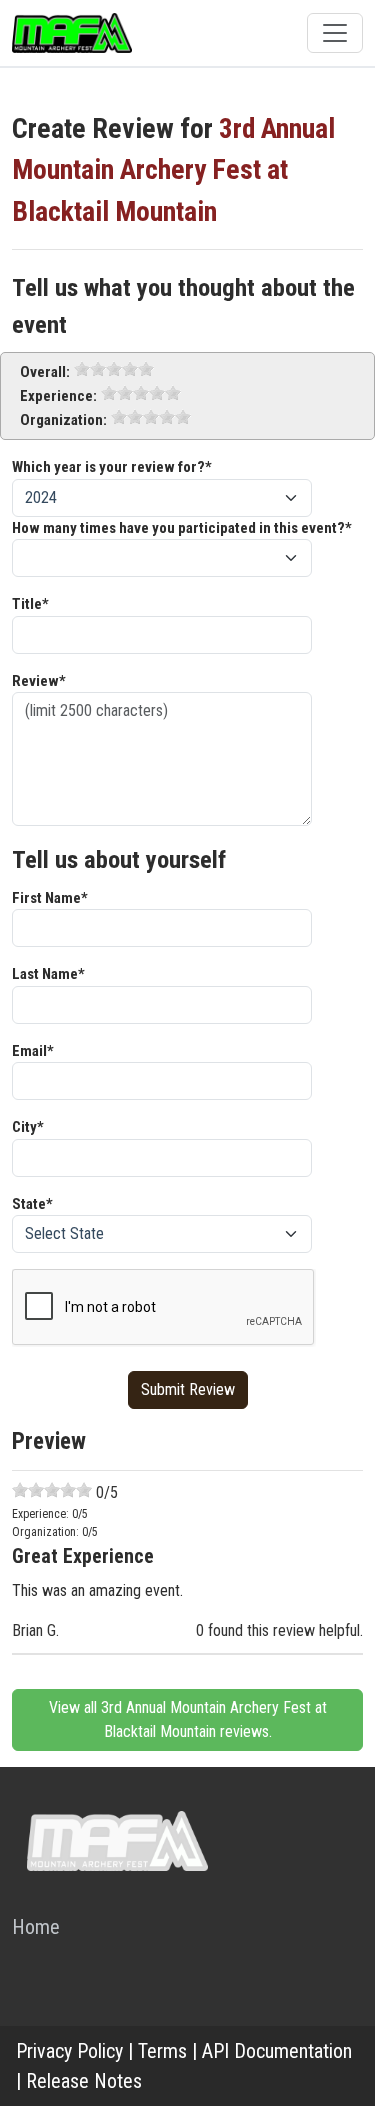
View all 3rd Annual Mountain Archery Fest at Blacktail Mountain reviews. (188, 1719)
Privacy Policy (69, 2051)
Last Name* (48, 974)
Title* (30, 604)
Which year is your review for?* (112, 467)
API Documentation (277, 2051)
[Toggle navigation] (335, 33)
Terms (162, 2051)
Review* (39, 681)
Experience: (58, 396)
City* (28, 1127)
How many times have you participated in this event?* (182, 528)
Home (36, 1927)
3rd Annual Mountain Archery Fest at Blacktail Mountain (173, 170)
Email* (33, 1051)
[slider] (114, 369)
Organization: (63, 420)
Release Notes (84, 2081)
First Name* (50, 898)
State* (32, 1204)
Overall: (45, 372)
